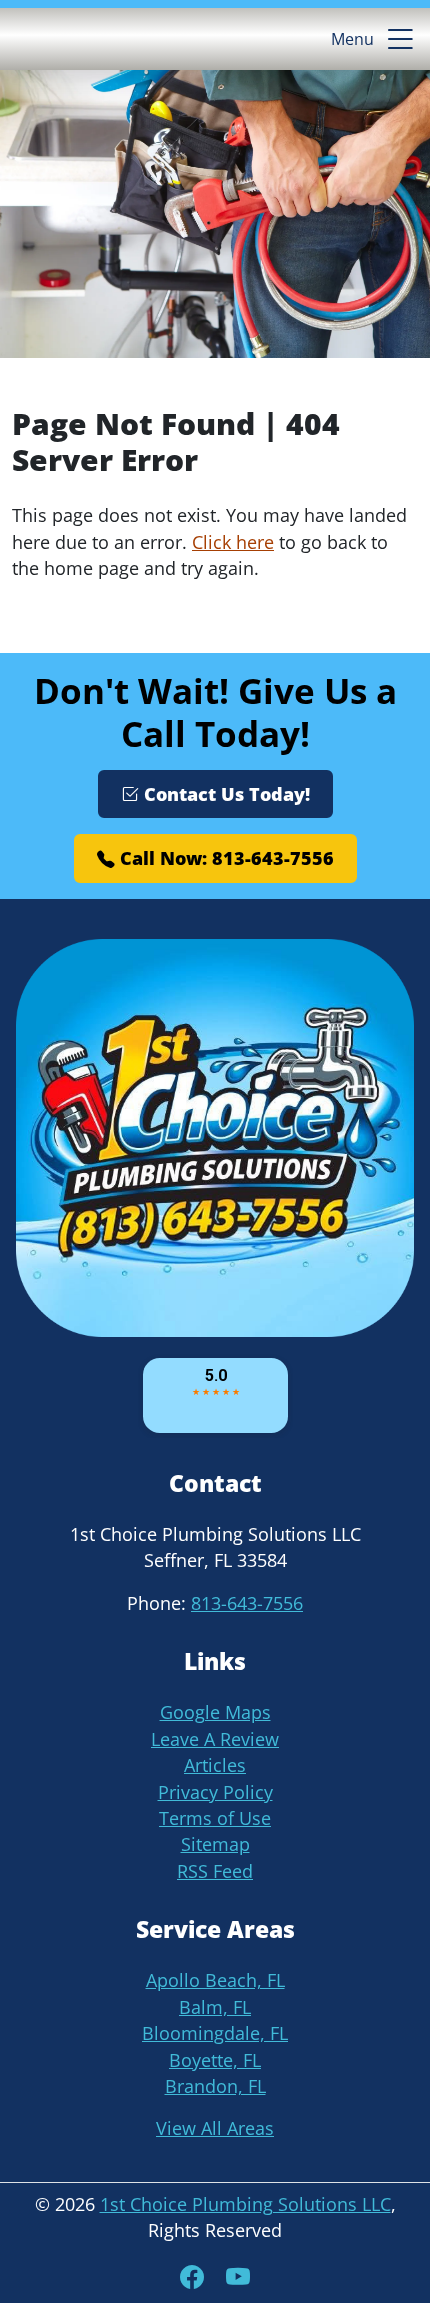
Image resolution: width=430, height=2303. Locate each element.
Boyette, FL (215, 2060)
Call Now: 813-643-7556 (224, 858)
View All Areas (215, 2128)
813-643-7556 (247, 1603)
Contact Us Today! (224, 794)
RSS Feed (215, 1871)
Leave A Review (215, 1739)
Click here (233, 542)
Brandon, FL (215, 2086)
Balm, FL (215, 2007)
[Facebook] (195, 2276)
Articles (215, 1765)
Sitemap (215, 1844)
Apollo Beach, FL (215, 1980)
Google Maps (215, 1712)
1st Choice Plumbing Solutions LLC (245, 2204)
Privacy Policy (215, 1792)
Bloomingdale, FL (215, 2033)
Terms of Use (215, 1818)
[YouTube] (238, 2276)
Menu (352, 39)
